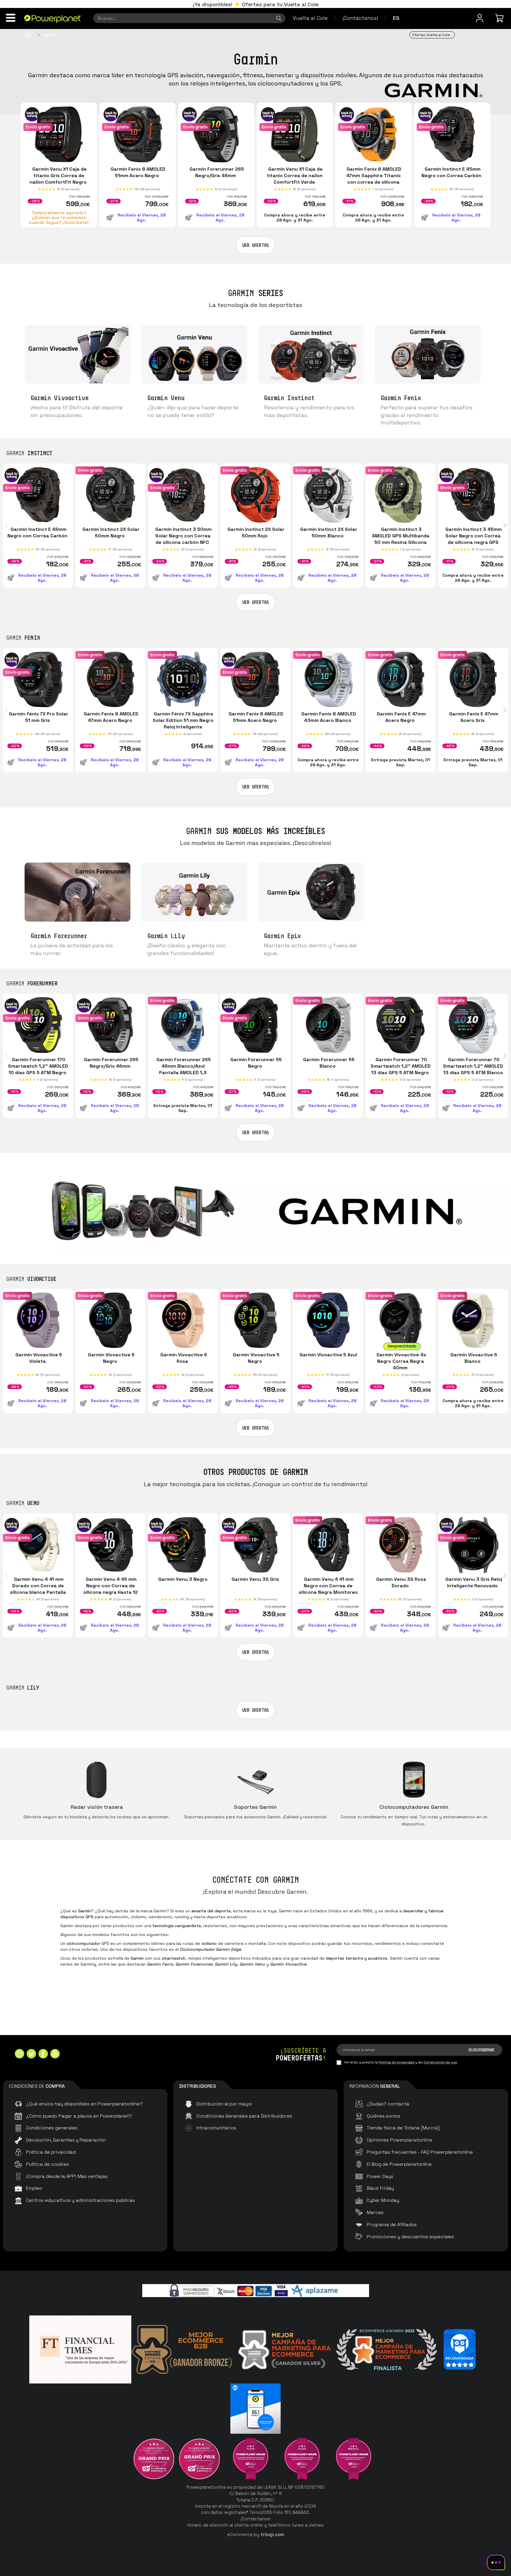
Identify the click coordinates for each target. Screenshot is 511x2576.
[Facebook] (43, 2054)
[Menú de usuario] (480, 18)
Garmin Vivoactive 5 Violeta (38, 1358)
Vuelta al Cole (310, 18)
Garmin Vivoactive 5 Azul (328, 1355)
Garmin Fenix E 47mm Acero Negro (400, 717)
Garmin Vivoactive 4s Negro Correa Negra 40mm (400, 1361)
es (396, 18)
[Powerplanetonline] (53, 19)
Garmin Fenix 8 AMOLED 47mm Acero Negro (110, 717)
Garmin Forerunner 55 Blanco (328, 1063)
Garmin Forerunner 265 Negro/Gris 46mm (216, 172)
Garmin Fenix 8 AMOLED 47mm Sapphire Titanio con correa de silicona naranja (373, 179)
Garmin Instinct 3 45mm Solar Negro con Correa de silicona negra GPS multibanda (473, 539)
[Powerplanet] (28, 35)
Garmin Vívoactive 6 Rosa (183, 1358)
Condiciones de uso (440, 2062)
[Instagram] (20, 2054)
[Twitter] (31, 2054)
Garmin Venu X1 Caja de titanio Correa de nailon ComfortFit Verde (295, 176)
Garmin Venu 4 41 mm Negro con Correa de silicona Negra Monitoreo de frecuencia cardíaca (328, 1589)
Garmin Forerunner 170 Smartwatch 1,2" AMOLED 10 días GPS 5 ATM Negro (38, 1066)
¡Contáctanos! (360, 18)
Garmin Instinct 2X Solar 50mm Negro (110, 533)
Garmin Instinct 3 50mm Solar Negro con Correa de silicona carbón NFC (183, 536)
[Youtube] (55, 2054)
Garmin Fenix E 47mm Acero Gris (473, 717)
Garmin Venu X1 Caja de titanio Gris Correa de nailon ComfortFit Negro (59, 176)
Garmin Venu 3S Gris (255, 1579)
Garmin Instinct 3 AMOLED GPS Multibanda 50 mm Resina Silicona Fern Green (400, 539)
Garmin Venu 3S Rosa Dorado (401, 1582)
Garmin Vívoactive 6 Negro (111, 1358)
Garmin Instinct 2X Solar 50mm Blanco (328, 533)
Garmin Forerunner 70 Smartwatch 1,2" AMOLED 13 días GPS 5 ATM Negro (401, 1066)
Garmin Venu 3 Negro (183, 1579)
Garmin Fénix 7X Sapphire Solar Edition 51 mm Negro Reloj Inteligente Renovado (183, 724)
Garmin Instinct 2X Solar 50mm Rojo (255, 533)
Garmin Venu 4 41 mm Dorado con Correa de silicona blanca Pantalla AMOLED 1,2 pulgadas (38, 1589)
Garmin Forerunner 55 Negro (256, 1063)
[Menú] (11, 18)
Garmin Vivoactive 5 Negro (256, 1358)
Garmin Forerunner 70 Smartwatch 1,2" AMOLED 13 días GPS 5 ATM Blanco (473, 1069)
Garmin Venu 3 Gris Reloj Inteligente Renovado (473, 1582)
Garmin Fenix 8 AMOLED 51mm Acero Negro (137, 172)
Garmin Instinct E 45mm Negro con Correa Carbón (452, 172)
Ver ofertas (256, 245)
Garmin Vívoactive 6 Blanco (473, 1358)
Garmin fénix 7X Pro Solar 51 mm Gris (38, 717)
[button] (8, 526)
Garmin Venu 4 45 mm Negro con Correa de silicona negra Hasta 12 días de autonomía (111, 1589)
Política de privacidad (396, 2062)
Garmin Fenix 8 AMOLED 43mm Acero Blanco (328, 717)
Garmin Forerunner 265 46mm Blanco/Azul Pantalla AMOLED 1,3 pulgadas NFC (183, 1069)
